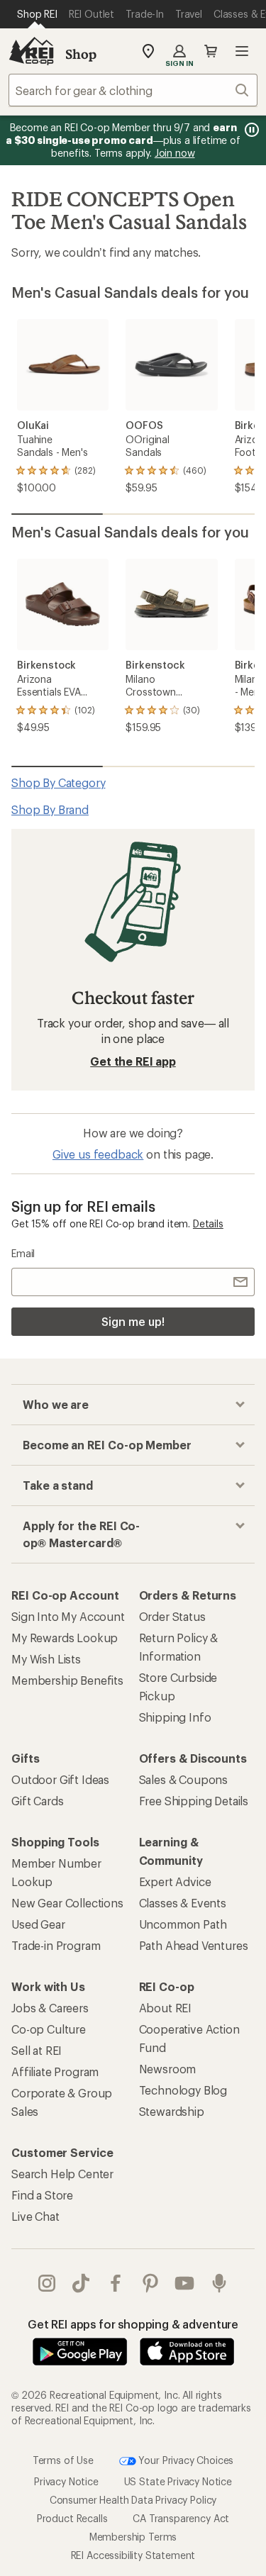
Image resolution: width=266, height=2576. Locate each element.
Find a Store (42, 2195)
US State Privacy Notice (178, 2481)
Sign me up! (133, 1321)
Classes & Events (183, 1903)
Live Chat (35, 2216)
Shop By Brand (50, 809)
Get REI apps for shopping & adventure (133, 2324)
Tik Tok (81, 2283)
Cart (211, 51)
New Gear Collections (67, 1903)
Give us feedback (98, 1154)
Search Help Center (62, 2174)
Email (23, 1253)
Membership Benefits (67, 1680)
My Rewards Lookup (65, 1638)
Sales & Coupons (184, 1779)
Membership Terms (133, 2537)
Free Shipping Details (194, 1801)
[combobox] (133, 90)
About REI (166, 2008)
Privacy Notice (66, 2481)
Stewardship (172, 2111)
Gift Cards (37, 1801)
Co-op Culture (49, 2029)
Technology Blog (183, 2090)
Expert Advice (175, 1881)
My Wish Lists (46, 1659)
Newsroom (168, 2069)
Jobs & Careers (50, 2008)
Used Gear (38, 1924)
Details (208, 1223)
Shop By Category (58, 782)
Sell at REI (37, 2050)
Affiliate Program (55, 2072)
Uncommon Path (183, 1924)
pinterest (151, 2283)
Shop (81, 54)
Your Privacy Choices (185, 2459)
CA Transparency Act (181, 2518)
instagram (47, 2283)
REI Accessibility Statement (133, 2555)
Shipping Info (175, 1717)
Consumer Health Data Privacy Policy (133, 2500)
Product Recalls (72, 2518)
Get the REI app (133, 1061)
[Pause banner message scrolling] (250, 130)
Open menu (242, 51)
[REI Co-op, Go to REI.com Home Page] (31, 51)
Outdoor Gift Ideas (60, 1779)
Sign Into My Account (68, 1616)
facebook (116, 2283)
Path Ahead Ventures (194, 1945)
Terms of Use (63, 2459)
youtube (185, 2283)
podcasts (220, 2283)
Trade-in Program (56, 1945)
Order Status (172, 1616)
